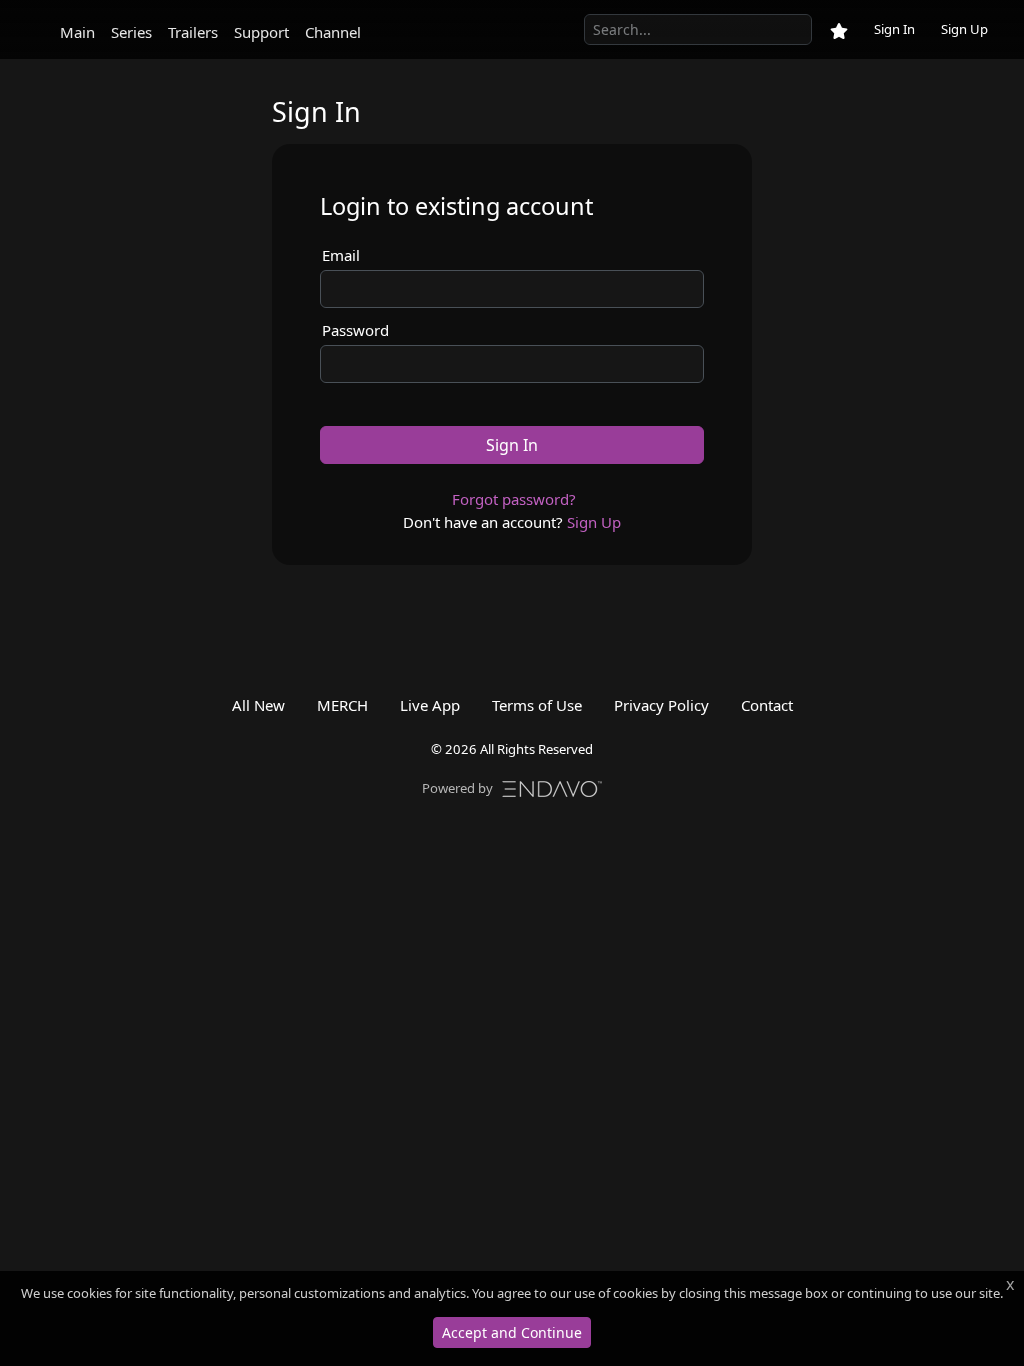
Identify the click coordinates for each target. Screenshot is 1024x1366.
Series (131, 32)
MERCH (342, 705)
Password (355, 330)
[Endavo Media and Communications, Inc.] (552, 787)
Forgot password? (514, 499)
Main (77, 32)
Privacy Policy (661, 705)
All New (258, 705)
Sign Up (964, 29)
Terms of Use (537, 705)
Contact (767, 705)
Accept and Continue (512, 1332)
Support (261, 32)
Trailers (193, 32)
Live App (430, 705)
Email (341, 255)
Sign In (894, 29)
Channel (333, 32)
